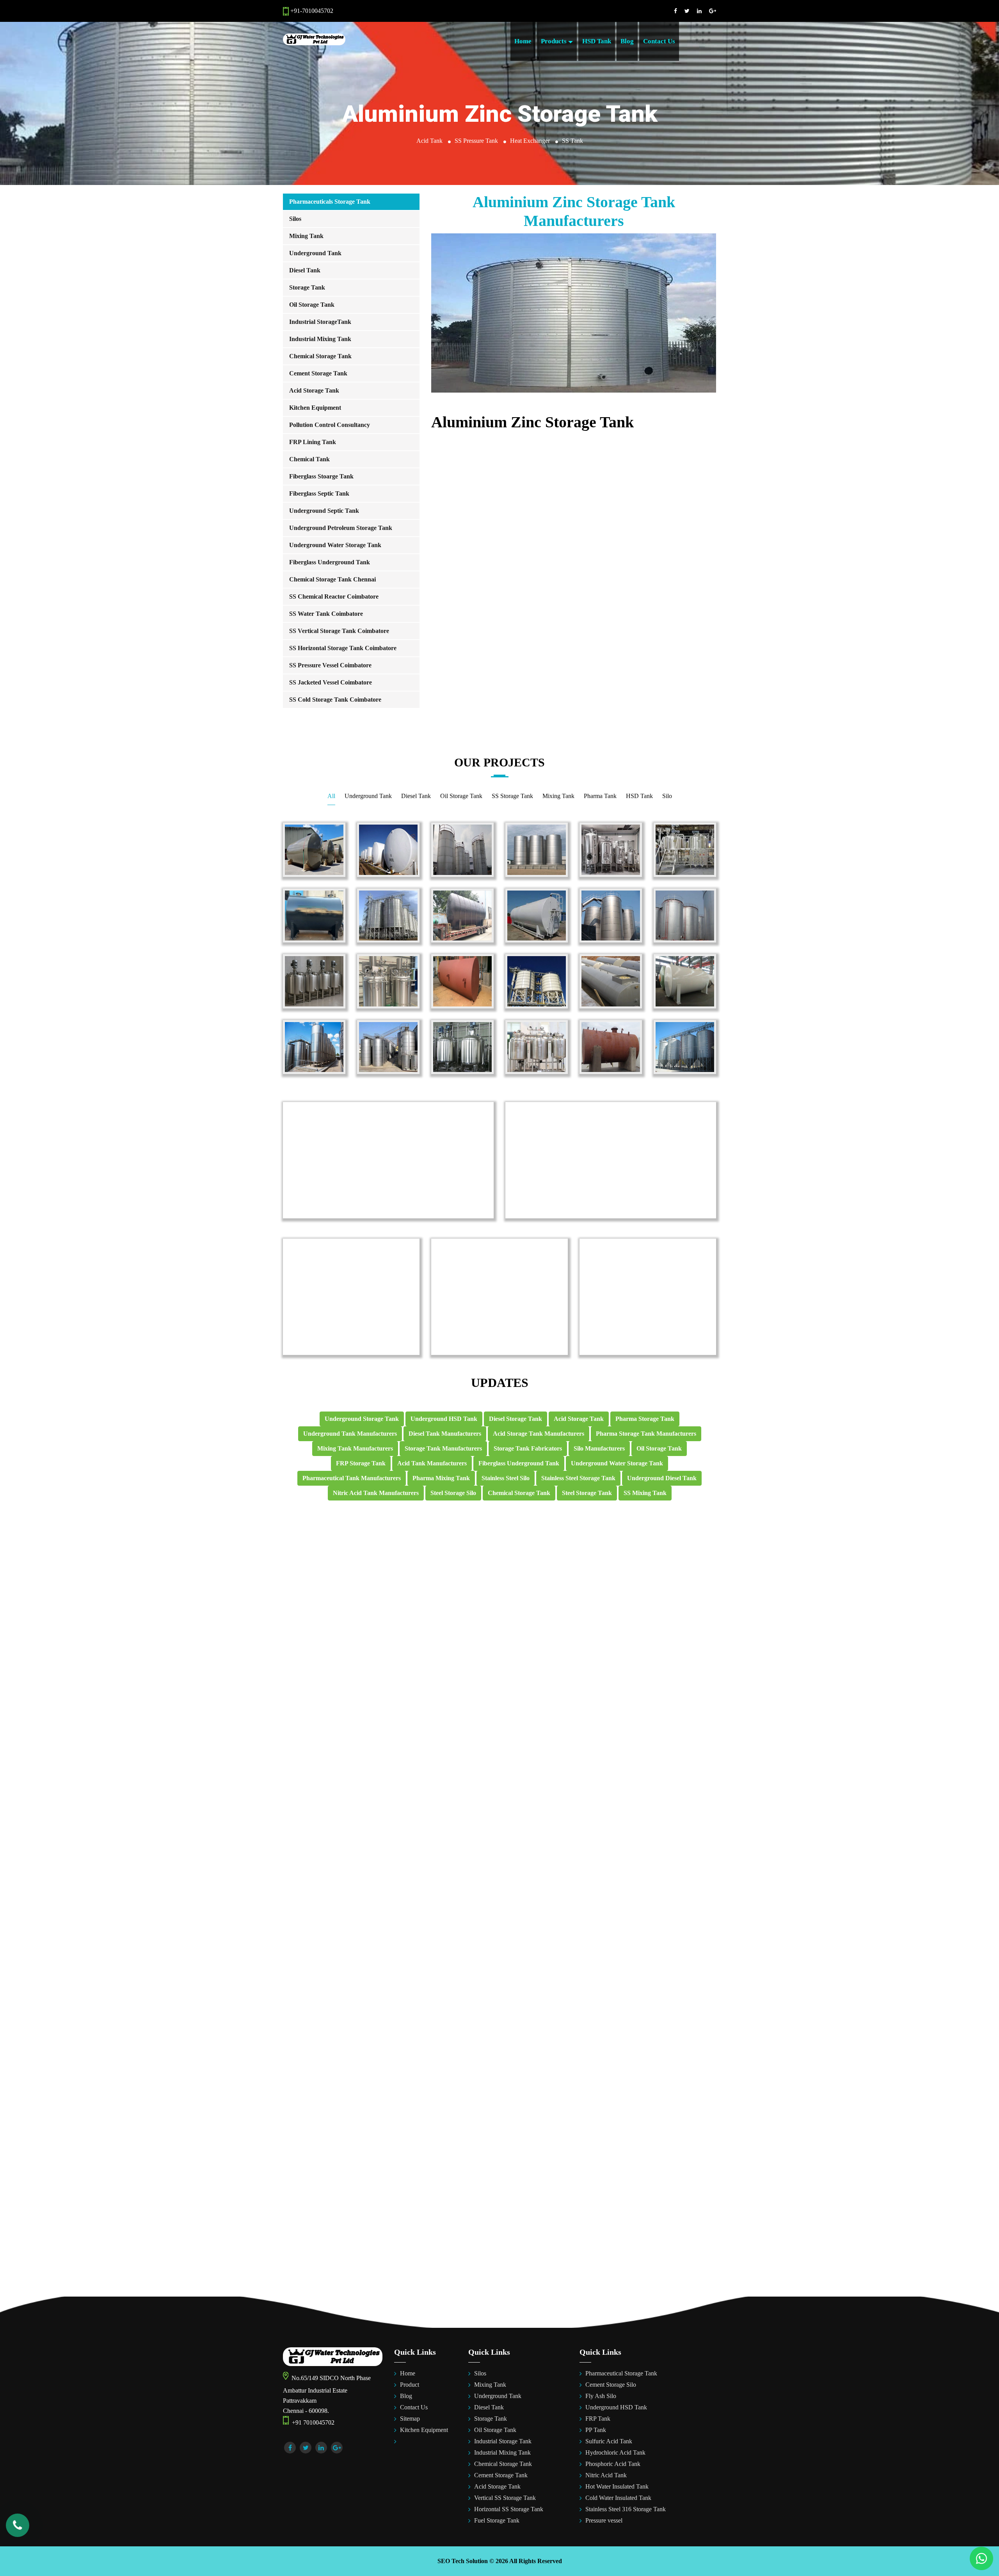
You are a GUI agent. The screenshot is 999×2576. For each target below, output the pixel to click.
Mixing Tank (306, 236)
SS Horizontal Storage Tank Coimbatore (343, 648)
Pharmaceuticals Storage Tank (330, 202)
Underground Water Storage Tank (335, 545)
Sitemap (410, 2419)
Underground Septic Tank (324, 511)
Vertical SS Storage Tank (505, 2498)
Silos (295, 219)
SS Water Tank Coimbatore (326, 614)
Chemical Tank (309, 459)
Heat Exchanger (530, 141)
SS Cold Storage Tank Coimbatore (335, 700)
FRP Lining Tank (313, 442)
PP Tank (596, 2430)
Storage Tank (307, 287)
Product (410, 2385)
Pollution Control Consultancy (330, 425)
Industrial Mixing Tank (320, 339)
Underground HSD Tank (616, 2407)
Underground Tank (315, 253)
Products (555, 41)
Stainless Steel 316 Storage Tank (626, 2509)
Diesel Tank (305, 270)
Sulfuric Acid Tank (609, 2441)
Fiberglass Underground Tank (330, 562)
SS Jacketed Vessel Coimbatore (331, 682)
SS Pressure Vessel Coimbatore (330, 665)
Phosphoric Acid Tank (613, 2464)
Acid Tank (429, 141)
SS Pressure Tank (476, 141)
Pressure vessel (604, 2520)
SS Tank (572, 141)
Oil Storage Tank (312, 305)
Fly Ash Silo (601, 2396)
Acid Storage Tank (314, 390)
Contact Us (659, 41)
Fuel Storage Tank (497, 2520)
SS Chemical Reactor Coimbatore (334, 596)
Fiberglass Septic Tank (319, 493)
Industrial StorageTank (320, 322)
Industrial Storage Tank (503, 2441)
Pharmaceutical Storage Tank (621, 2373)
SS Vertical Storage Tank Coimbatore (339, 631)
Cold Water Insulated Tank (618, 2498)
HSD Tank (597, 41)
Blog (627, 41)
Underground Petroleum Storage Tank (341, 528)
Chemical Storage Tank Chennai (332, 579)
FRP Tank (598, 2419)
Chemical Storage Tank (320, 356)
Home (523, 41)
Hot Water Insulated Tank (617, 2486)
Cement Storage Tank (318, 373)
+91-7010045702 (311, 11)
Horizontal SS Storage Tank (509, 2509)
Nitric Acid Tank (606, 2475)
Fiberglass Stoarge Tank (321, 476)
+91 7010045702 (312, 2422)
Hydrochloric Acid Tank (615, 2452)
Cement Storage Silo (611, 2385)
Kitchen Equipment (315, 408)
